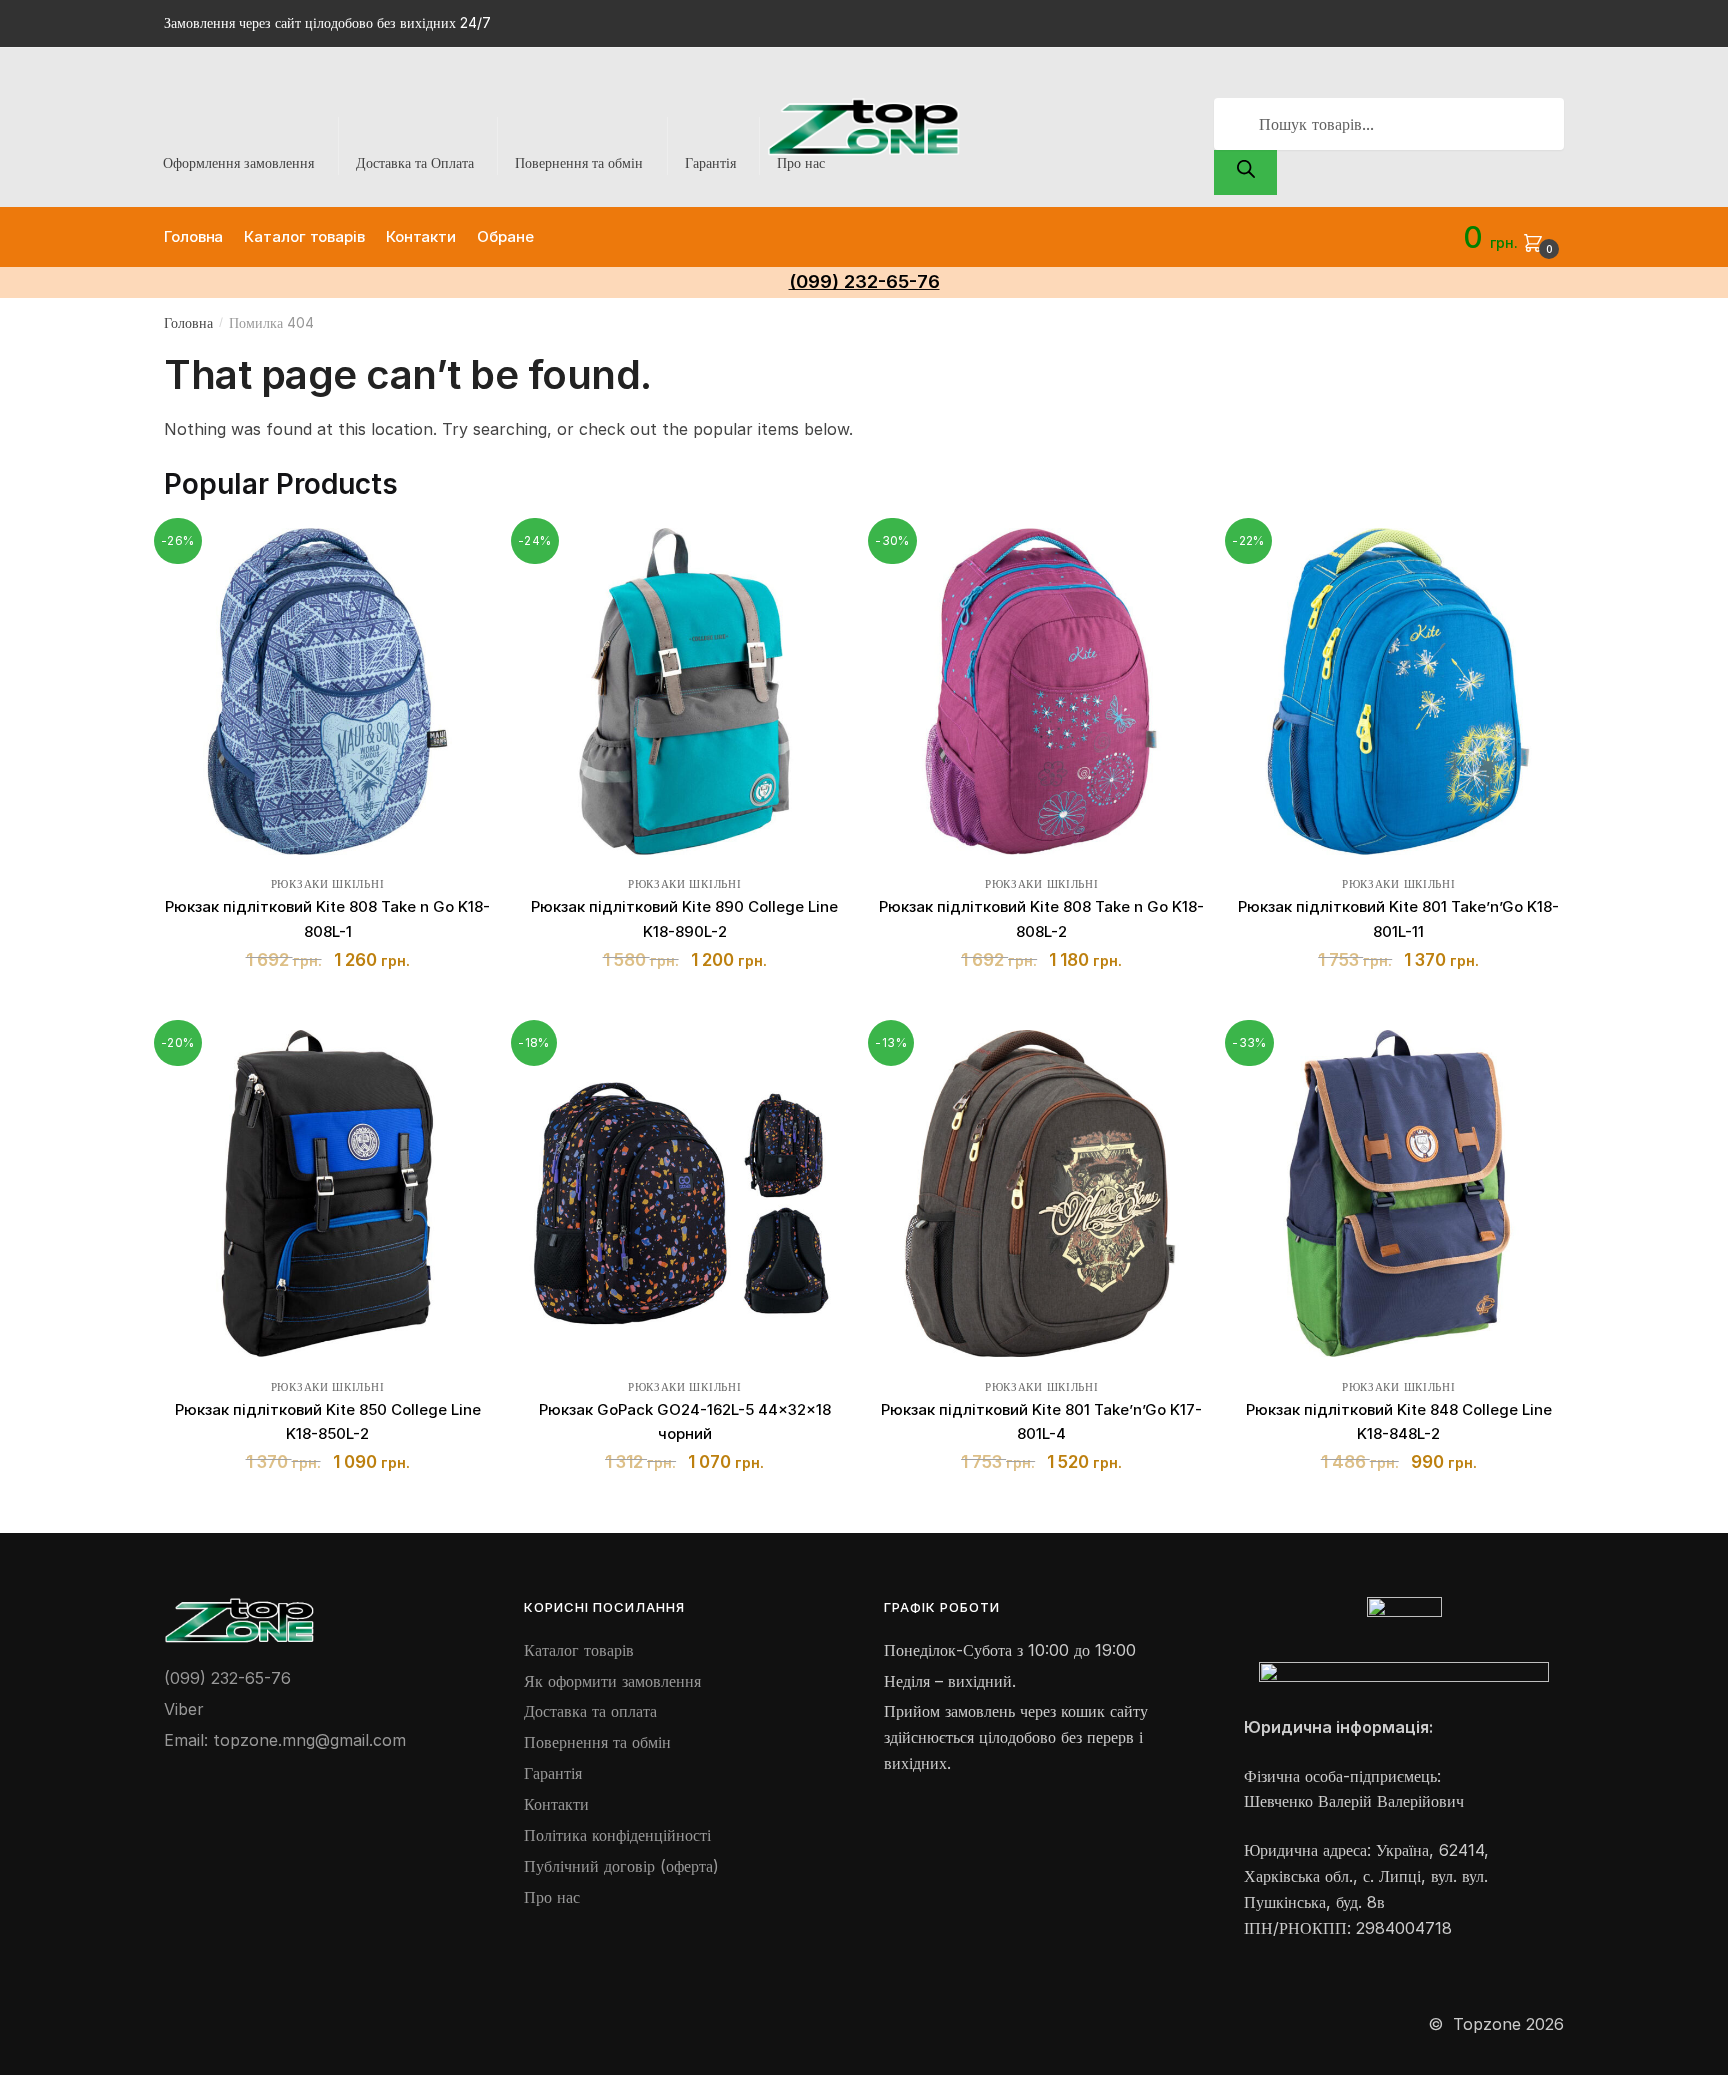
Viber (184, 1709)
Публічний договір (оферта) (621, 1866)
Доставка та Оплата (415, 162)
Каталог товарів (579, 1650)
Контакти (556, 1804)
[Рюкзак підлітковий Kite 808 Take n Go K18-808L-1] (327, 691)
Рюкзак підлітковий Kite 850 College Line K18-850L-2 (328, 1421)
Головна (188, 322)
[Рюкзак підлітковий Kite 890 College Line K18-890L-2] (684, 691)
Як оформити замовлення (612, 1681)
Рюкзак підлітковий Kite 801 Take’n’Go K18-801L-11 (1398, 918)
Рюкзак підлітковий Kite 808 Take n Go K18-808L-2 (1041, 918)
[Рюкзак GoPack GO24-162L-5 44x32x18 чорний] (684, 1193)
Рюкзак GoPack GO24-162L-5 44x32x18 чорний (685, 1421)
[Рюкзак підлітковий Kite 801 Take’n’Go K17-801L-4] (1041, 1193)
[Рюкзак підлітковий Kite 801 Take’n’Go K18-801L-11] (1398, 691)
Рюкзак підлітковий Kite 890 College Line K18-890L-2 (684, 918)
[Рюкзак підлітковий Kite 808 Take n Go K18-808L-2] (1041, 691)
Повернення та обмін (579, 162)
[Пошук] (1245, 173)
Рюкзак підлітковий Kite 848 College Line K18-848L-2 (1399, 1421)
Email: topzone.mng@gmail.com (285, 1740)
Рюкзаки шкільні (328, 884)
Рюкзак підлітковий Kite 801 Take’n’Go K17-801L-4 (1041, 1421)
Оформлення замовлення (238, 162)
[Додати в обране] (466, 553)
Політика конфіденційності (617, 1835)
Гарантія (710, 162)
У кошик (327, 1006)
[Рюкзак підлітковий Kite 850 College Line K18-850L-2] (327, 1193)
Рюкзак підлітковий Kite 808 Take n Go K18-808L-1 (327, 918)
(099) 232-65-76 (227, 1678)
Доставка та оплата (590, 1711)
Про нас (801, 162)
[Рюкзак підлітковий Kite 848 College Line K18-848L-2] (1398, 1193)
